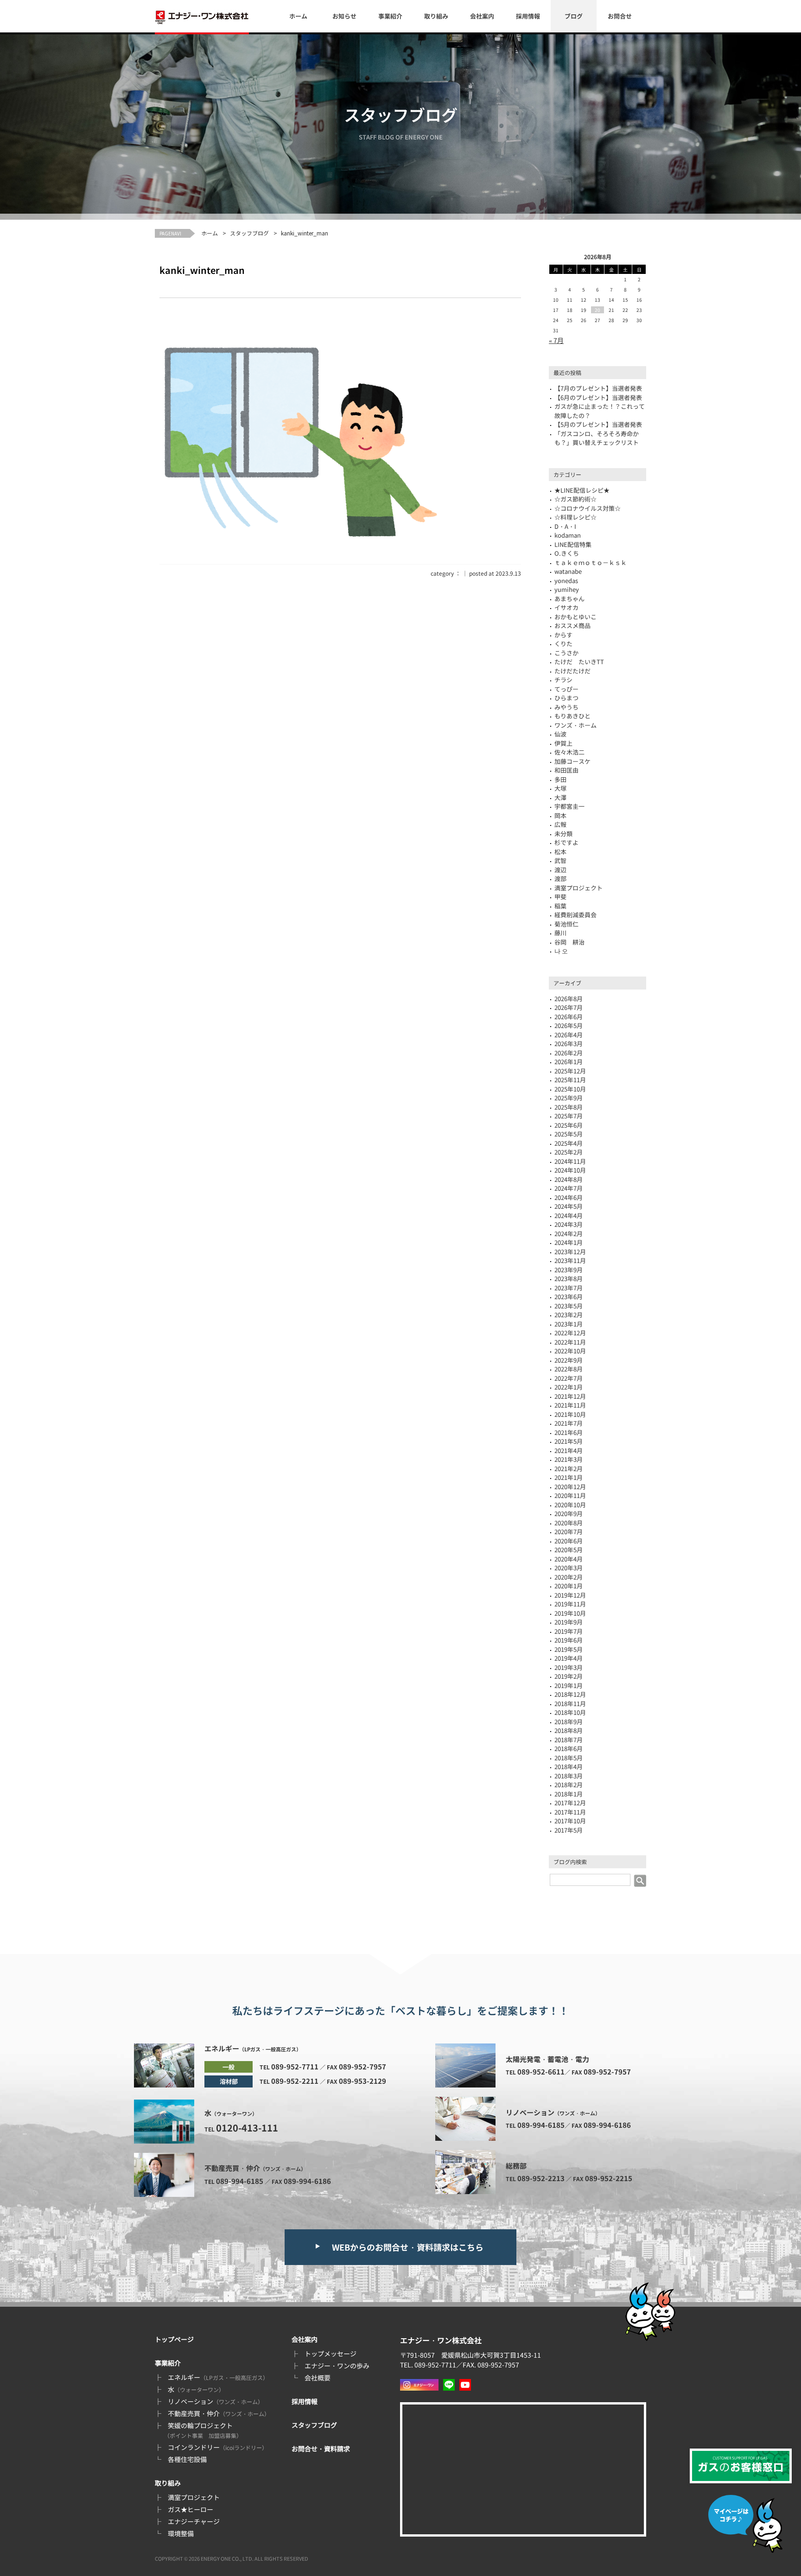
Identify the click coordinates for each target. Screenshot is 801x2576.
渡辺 (560, 870)
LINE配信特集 (573, 544)
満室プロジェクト (578, 888)
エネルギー (218, 2377)
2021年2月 (569, 1469)
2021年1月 (569, 1477)
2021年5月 (569, 1441)
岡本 (560, 815)
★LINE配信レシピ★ (582, 490)
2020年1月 (569, 1586)
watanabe (568, 571)
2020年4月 (569, 1559)
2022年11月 (570, 1342)
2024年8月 (569, 1179)
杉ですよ (566, 842)
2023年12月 (570, 1252)
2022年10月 (570, 1351)
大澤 (560, 797)
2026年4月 (569, 1035)
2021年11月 (570, 1405)
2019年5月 (569, 1649)
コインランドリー (218, 2447)
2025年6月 (569, 1125)
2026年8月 (569, 999)
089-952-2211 (295, 2081)
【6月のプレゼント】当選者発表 (598, 397)
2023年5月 (569, 1306)
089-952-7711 (295, 2066)
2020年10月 (570, 1505)
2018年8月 (569, 1730)
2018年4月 (569, 1767)
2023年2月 (569, 1315)
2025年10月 (570, 1089)
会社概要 (318, 2378)
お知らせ (344, 16)
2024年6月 (569, 1197)
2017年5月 (569, 1830)
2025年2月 (569, 1152)
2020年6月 (569, 1541)
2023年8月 (569, 1278)
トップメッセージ (331, 2354)
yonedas (566, 581)
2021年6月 (569, 1432)
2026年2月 (569, 1053)
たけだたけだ (572, 671)
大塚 (560, 788)
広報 (560, 824)
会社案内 (482, 16)
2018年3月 (569, 1776)
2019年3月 (569, 1667)
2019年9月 (569, 1622)
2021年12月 (570, 1396)
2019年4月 (569, 1658)
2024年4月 (569, 1215)
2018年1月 (569, 1794)
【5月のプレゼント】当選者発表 (598, 424)
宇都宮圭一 (569, 806)
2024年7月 (569, 1188)
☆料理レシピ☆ (575, 517)
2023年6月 (569, 1297)
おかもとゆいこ (575, 617)
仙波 (560, 734)
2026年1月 (569, 1062)
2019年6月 (569, 1640)
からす (563, 635)
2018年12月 (570, 1694)
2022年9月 (569, 1360)
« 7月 (556, 340)
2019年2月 (569, 1676)
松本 (560, 852)
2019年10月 (570, 1613)
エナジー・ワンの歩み (337, 2366)
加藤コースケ (572, 761)
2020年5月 (569, 1550)
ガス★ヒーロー (191, 2509)
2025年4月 (569, 1143)
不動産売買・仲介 (219, 2413)
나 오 (561, 951)
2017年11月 (570, 1812)
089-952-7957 (362, 2066)
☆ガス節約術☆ (575, 499)
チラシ (563, 680)
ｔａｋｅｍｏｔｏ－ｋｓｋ (591, 562)
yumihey (567, 589)
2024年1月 (569, 1242)
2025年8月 (569, 1107)
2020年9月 (569, 1513)
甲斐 (560, 897)
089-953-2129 (362, 2081)
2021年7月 (569, 1423)
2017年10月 (570, 1821)
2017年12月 (570, 1803)
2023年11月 (570, 1260)
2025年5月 (569, 1134)
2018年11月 (570, 1704)
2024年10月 (570, 1170)
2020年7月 (569, 1532)
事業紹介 (390, 16)
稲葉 (560, 906)
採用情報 (528, 16)
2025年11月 (570, 1080)
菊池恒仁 (566, 924)
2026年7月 (569, 1007)
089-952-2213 (541, 2178)
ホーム (298, 16)
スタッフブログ (249, 233)
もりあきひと (572, 716)
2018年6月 (569, 1748)
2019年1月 (569, 1685)
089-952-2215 (609, 2178)
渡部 (560, 879)
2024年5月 (569, 1206)
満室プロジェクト (194, 2497)
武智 (560, 860)
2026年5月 (569, 1025)
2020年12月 (570, 1487)
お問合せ (620, 16)
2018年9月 (569, 1722)
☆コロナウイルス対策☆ (588, 508)
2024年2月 (569, 1234)
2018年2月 (569, 1785)
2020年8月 (569, 1523)
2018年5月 (569, 1758)
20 (598, 310)
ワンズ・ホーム (575, 725)
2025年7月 (569, 1116)
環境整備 (181, 2533)
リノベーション (216, 2401)
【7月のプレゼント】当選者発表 (598, 388)
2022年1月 (569, 1387)
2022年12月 (570, 1333)
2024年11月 (570, 1161)
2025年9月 (569, 1098)
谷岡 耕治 (569, 942)
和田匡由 (566, 770)
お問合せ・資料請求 (321, 2449)
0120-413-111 (247, 2128)
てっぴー (566, 689)
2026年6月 (569, 1017)
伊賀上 (563, 743)
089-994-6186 (307, 2181)
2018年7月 (569, 1740)
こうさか (566, 653)
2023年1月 (569, 1324)
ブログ (574, 16)
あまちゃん (569, 599)
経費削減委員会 (575, 915)
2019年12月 (570, 1595)
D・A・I (565, 526)
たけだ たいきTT (579, 662)
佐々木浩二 (569, 752)
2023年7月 (569, 1288)
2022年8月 (569, 1369)
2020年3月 (569, 1568)
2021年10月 (570, 1414)
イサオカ (566, 607)
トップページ (174, 2339)
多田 (560, 779)
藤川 (560, 933)
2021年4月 (569, 1450)
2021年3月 (569, 1459)
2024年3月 (569, 1224)
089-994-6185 (240, 2181)
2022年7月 (569, 1378)
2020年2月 (569, 1577)
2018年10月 (570, 1712)
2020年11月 (570, 1495)
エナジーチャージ (194, 2521)
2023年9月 (569, 1270)
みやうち (566, 707)
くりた (563, 644)
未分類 (563, 834)
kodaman (568, 535)
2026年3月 (569, 1044)
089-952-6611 (541, 2072)
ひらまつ (566, 698)
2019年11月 (570, 1604)
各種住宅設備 (187, 2459)
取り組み (436, 16)
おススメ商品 (572, 625)
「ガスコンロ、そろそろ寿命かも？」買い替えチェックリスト (597, 438)
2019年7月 (569, 1631)
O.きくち (567, 553)
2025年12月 (570, 1071)
